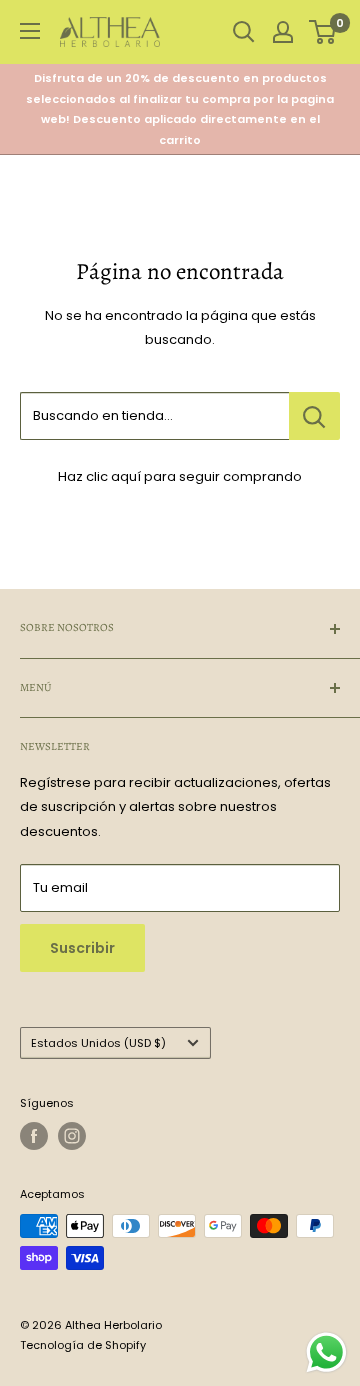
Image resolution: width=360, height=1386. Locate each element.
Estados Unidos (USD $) (98, 1043)
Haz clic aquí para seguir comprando (180, 476)
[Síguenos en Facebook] (34, 1136)
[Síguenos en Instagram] (72, 1136)
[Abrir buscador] (244, 32)
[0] (323, 32)
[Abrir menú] (30, 31)
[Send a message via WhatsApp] (326, 1352)
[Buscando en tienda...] (314, 416)
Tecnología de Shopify (83, 1345)
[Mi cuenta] (283, 32)
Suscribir (82, 948)
